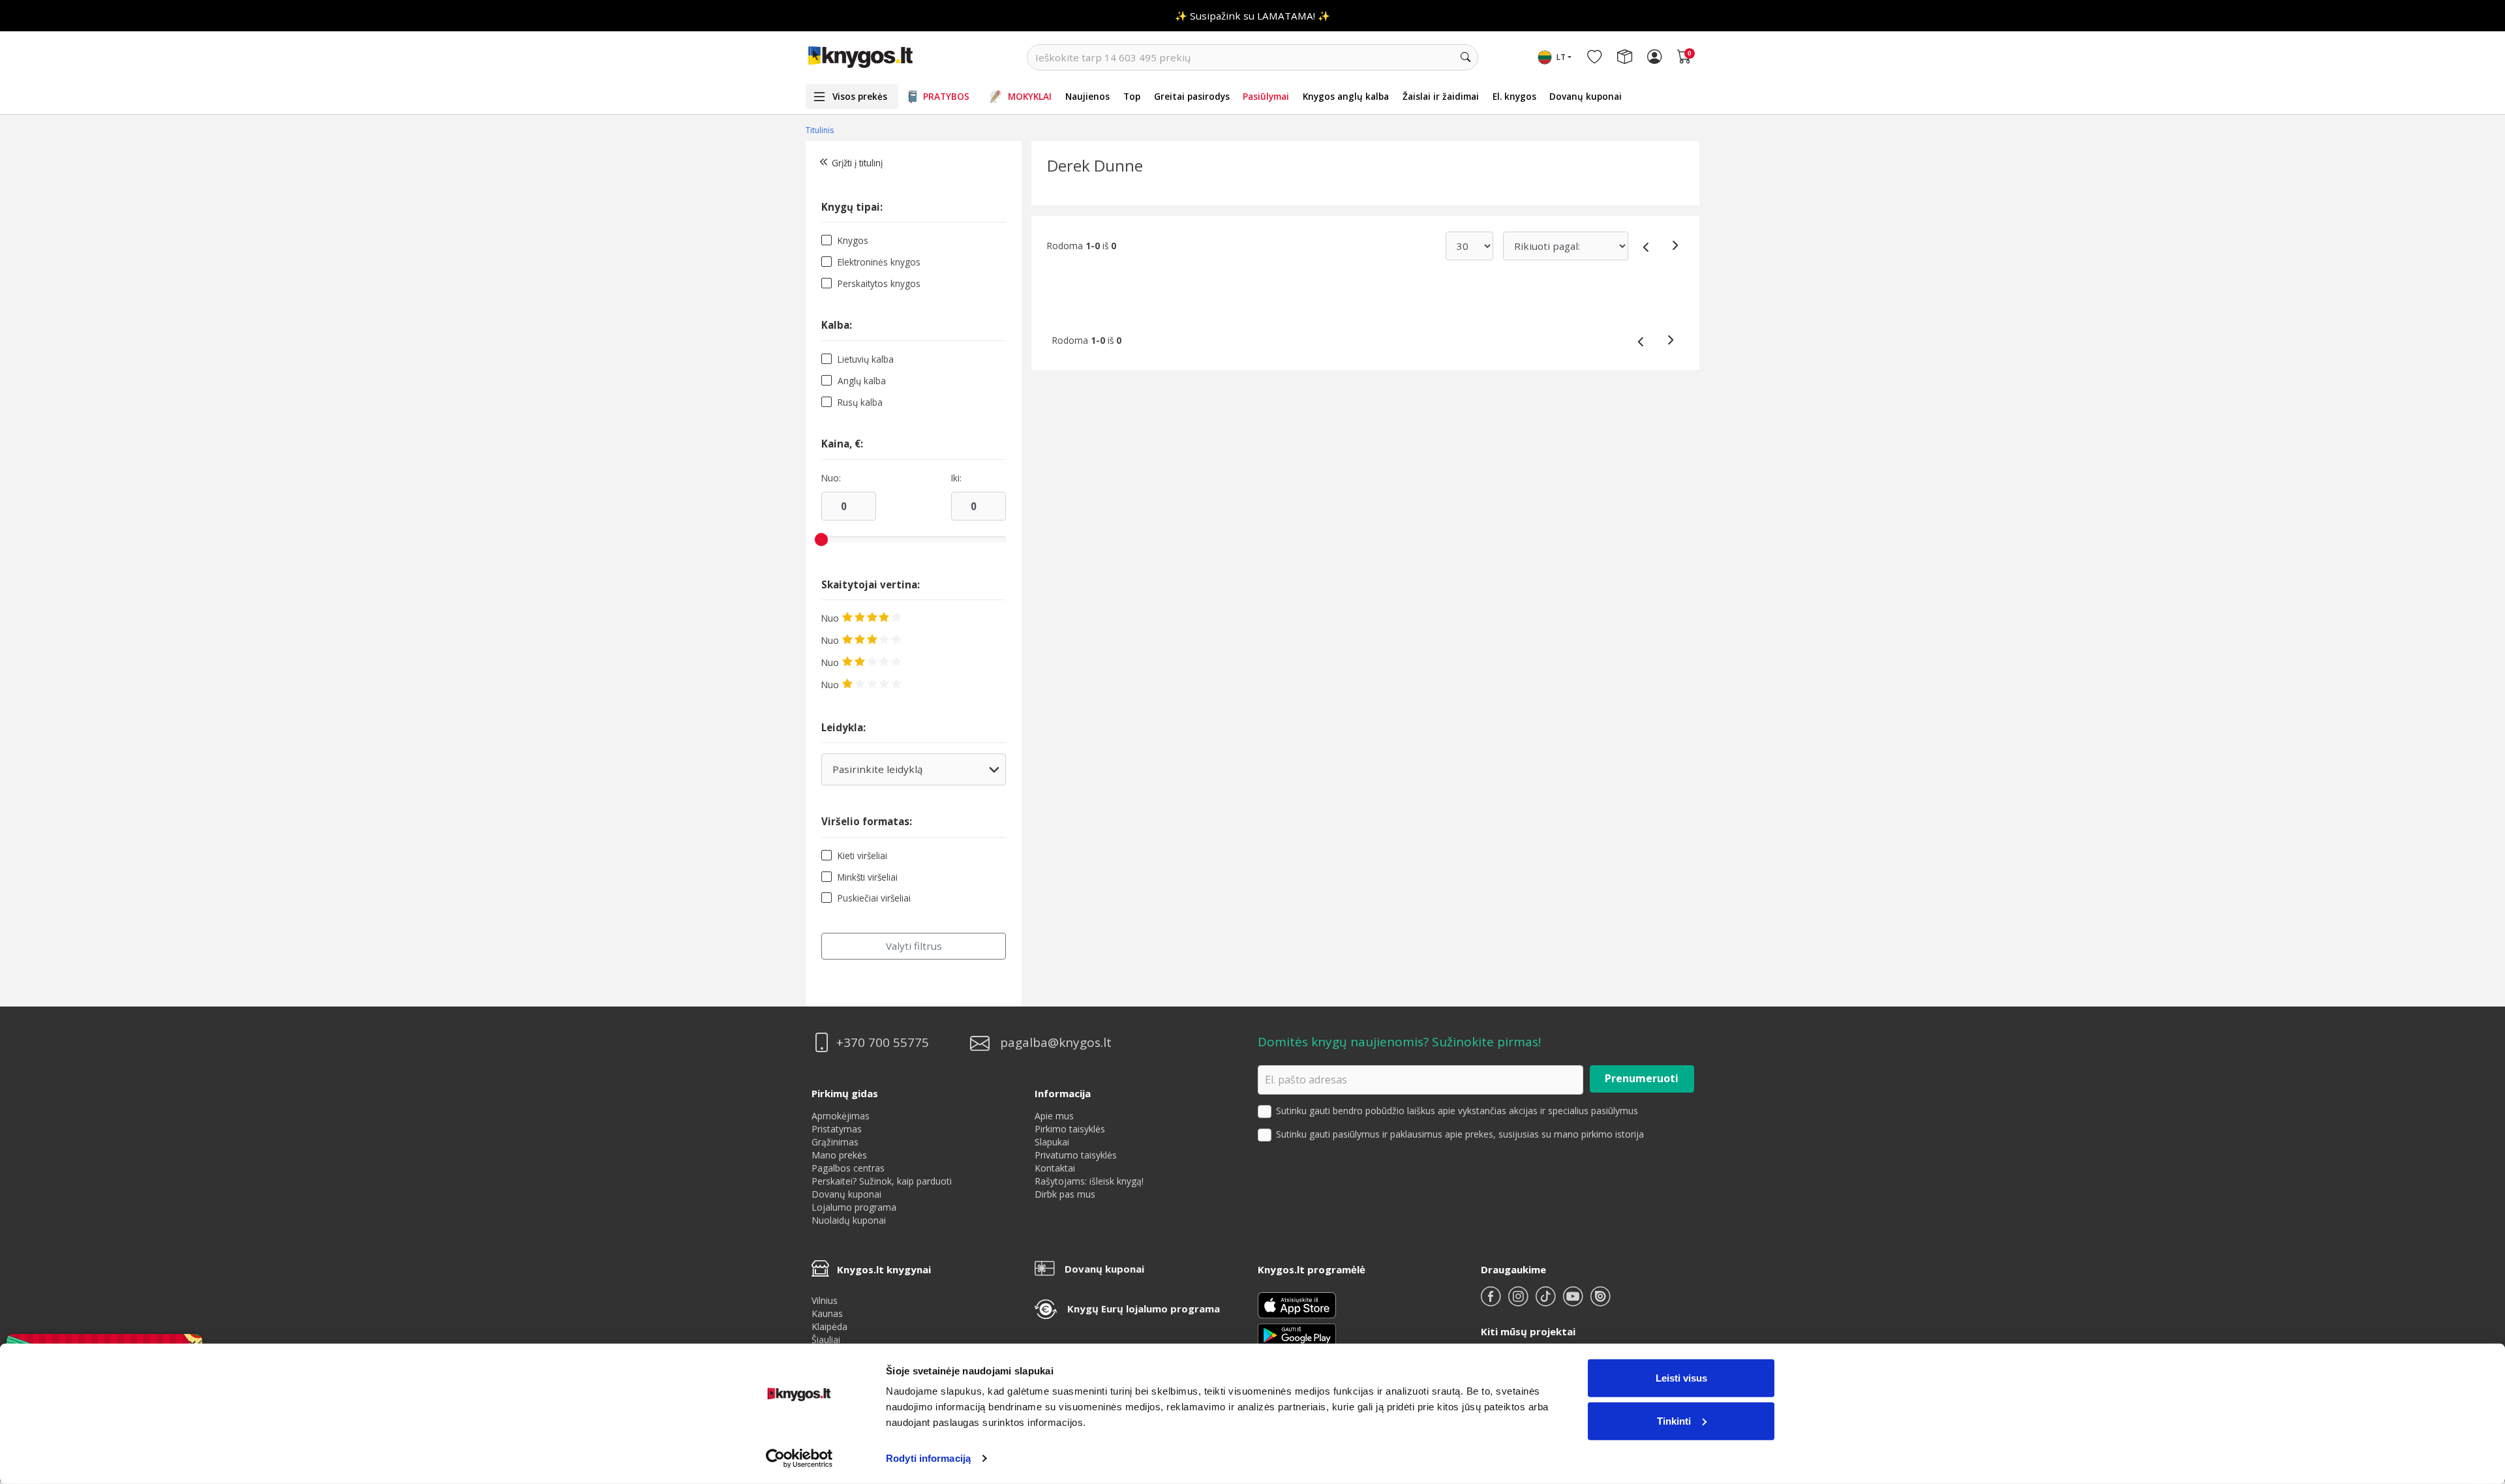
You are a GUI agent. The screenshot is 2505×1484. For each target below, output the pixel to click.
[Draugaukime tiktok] (1547, 1302)
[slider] (821, 539)
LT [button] (1561, 57)
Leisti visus (1681, 1378)
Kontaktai (1055, 1168)
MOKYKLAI (1030, 96)
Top (1132, 96)
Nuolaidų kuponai (849, 1220)
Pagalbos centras (848, 1168)
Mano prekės (839, 1155)
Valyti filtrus (914, 946)
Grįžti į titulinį (857, 163)
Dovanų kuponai (1586, 96)
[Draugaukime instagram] (1519, 1302)
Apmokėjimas (841, 1116)
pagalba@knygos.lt (1056, 1043)
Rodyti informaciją (928, 1458)
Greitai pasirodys (1192, 96)
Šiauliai (826, 1340)
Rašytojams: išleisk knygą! (1089, 1181)
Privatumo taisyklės (1076, 1155)
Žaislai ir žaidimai (1441, 96)
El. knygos (1514, 96)
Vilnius (825, 1300)
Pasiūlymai (1266, 96)
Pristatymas (837, 1129)
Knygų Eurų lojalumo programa (1144, 1309)
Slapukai (1052, 1142)
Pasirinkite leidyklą (913, 774)
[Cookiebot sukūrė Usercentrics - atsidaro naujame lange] (799, 1459)
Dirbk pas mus (1065, 1194)
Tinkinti (1674, 1420)
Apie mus (1054, 1116)
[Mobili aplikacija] (1297, 1334)
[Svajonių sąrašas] (1594, 57)
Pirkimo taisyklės (1070, 1129)
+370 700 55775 (883, 1043)
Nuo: (831, 478)
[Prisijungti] (1654, 57)
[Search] (1465, 57)
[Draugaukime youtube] (1574, 1302)
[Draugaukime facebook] (1492, 1302)
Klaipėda (829, 1326)
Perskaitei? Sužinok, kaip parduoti (882, 1181)
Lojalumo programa (854, 1207)
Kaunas (827, 1313)
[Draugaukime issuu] (1600, 1302)
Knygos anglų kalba (1346, 96)
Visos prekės (860, 96)
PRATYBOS (946, 96)
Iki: (956, 478)
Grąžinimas (835, 1142)
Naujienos (1087, 96)
